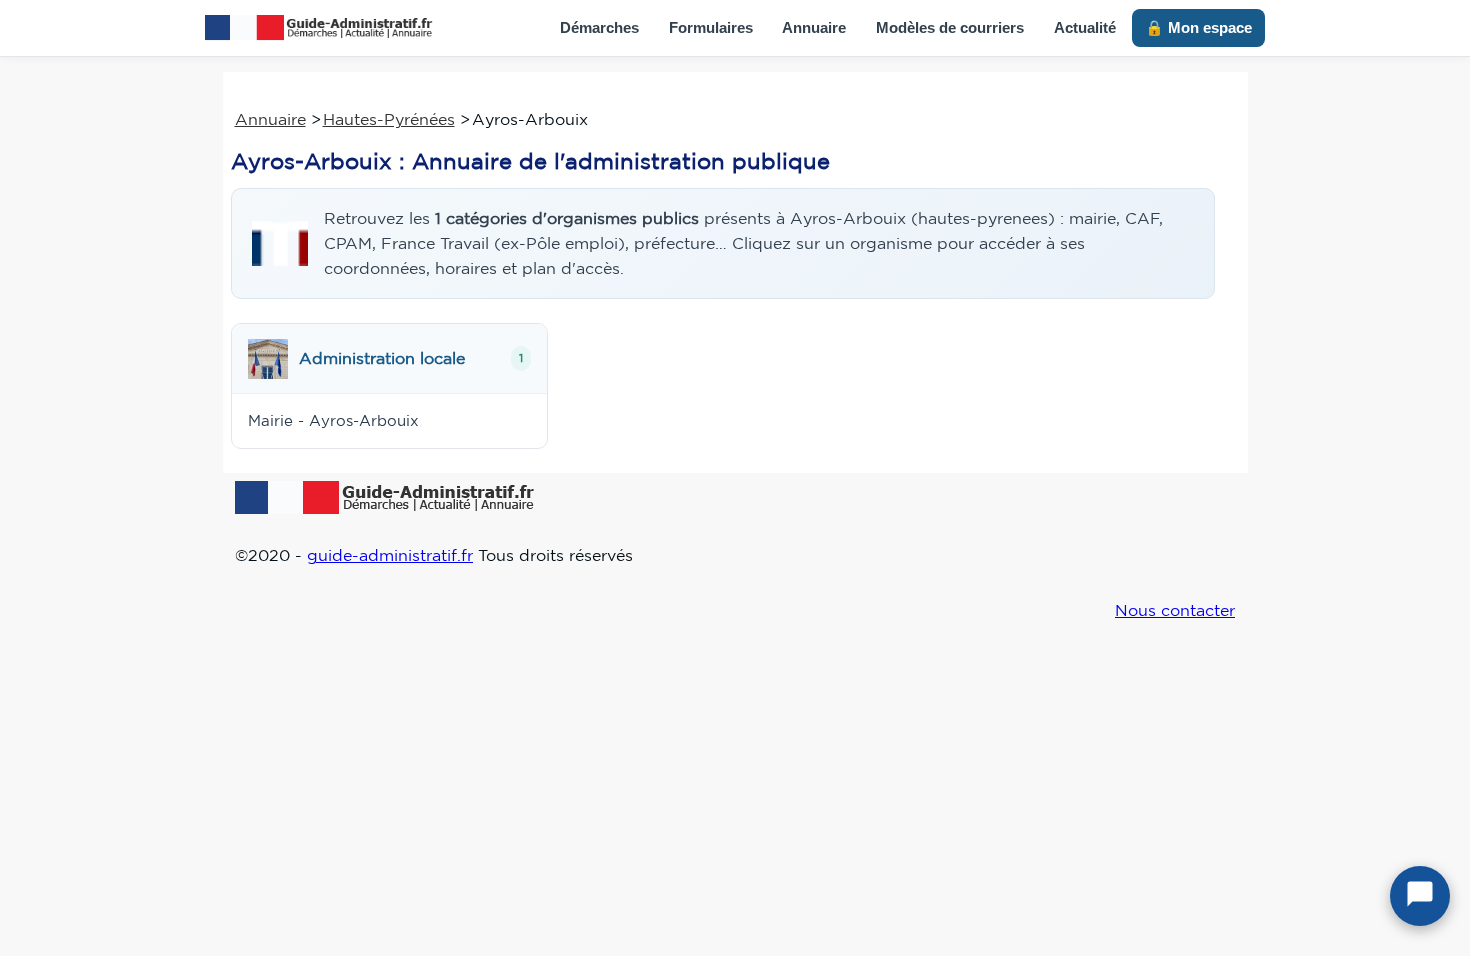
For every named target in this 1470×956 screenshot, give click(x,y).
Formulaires (711, 27)
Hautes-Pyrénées (389, 119)
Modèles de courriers (950, 27)
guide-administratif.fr (390, 555)
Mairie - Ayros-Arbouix (333, 420)
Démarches (599, 27)
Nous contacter (1175, 610)
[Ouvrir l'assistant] (1420, 896)
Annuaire (814, 27)
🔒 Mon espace (1198, 27)
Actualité (1085, 27)
